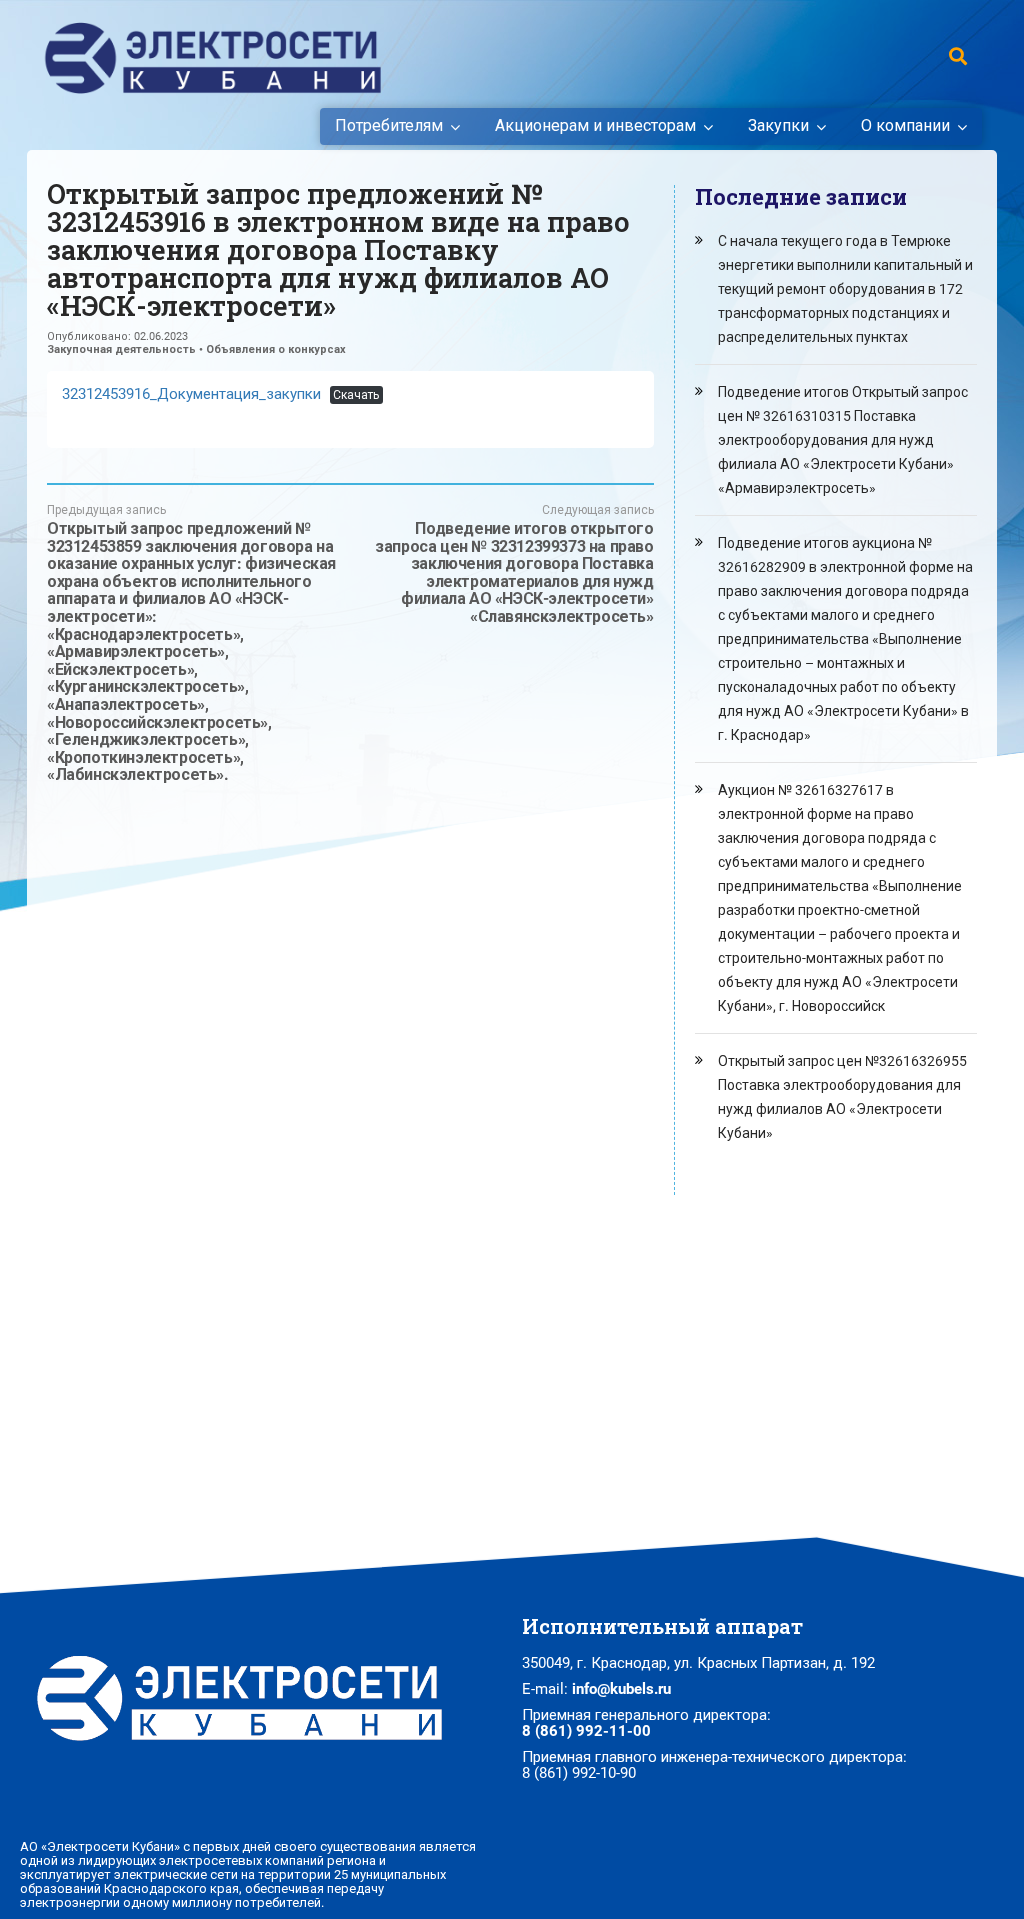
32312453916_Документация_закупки (191, 394)
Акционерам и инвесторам (595, 126)
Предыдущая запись (191, 643)
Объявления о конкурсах (276, 349)
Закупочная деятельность (121, 349)
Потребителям (389, 126)
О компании (905, 126)
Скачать (356, 395)
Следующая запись (514, 564)
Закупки (778, 126)
